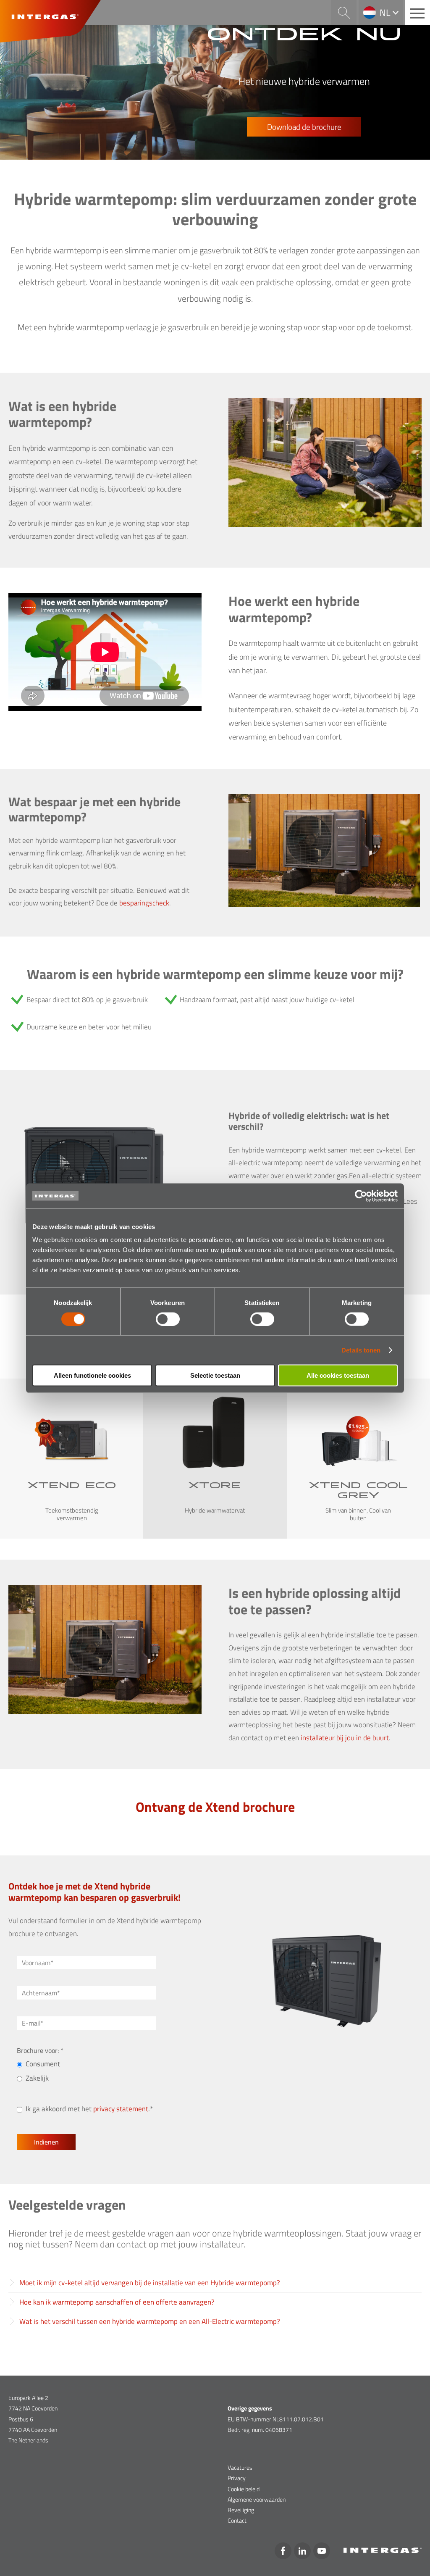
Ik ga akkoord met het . (88, 2109)
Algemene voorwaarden (257, 2499)
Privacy (237, 2478)
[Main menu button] (417, 13)
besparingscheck (144, 903)
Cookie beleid (244, 2489)
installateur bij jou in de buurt (345, 1738)
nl (385, 13)
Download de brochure (304, 127)
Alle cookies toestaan (338, 1375)
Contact (237, 2520)
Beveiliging (241, 2510)
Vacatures (240, 2467)
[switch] (168, 1319)
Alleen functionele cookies (92, 1375)
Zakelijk (37, 2078)
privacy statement (121, 2109)
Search (344, 13)
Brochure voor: (39, 2050)
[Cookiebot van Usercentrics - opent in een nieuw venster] (361, 1196)
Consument (43, 2064)
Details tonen (361, 1350)
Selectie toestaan (215, 1375)
